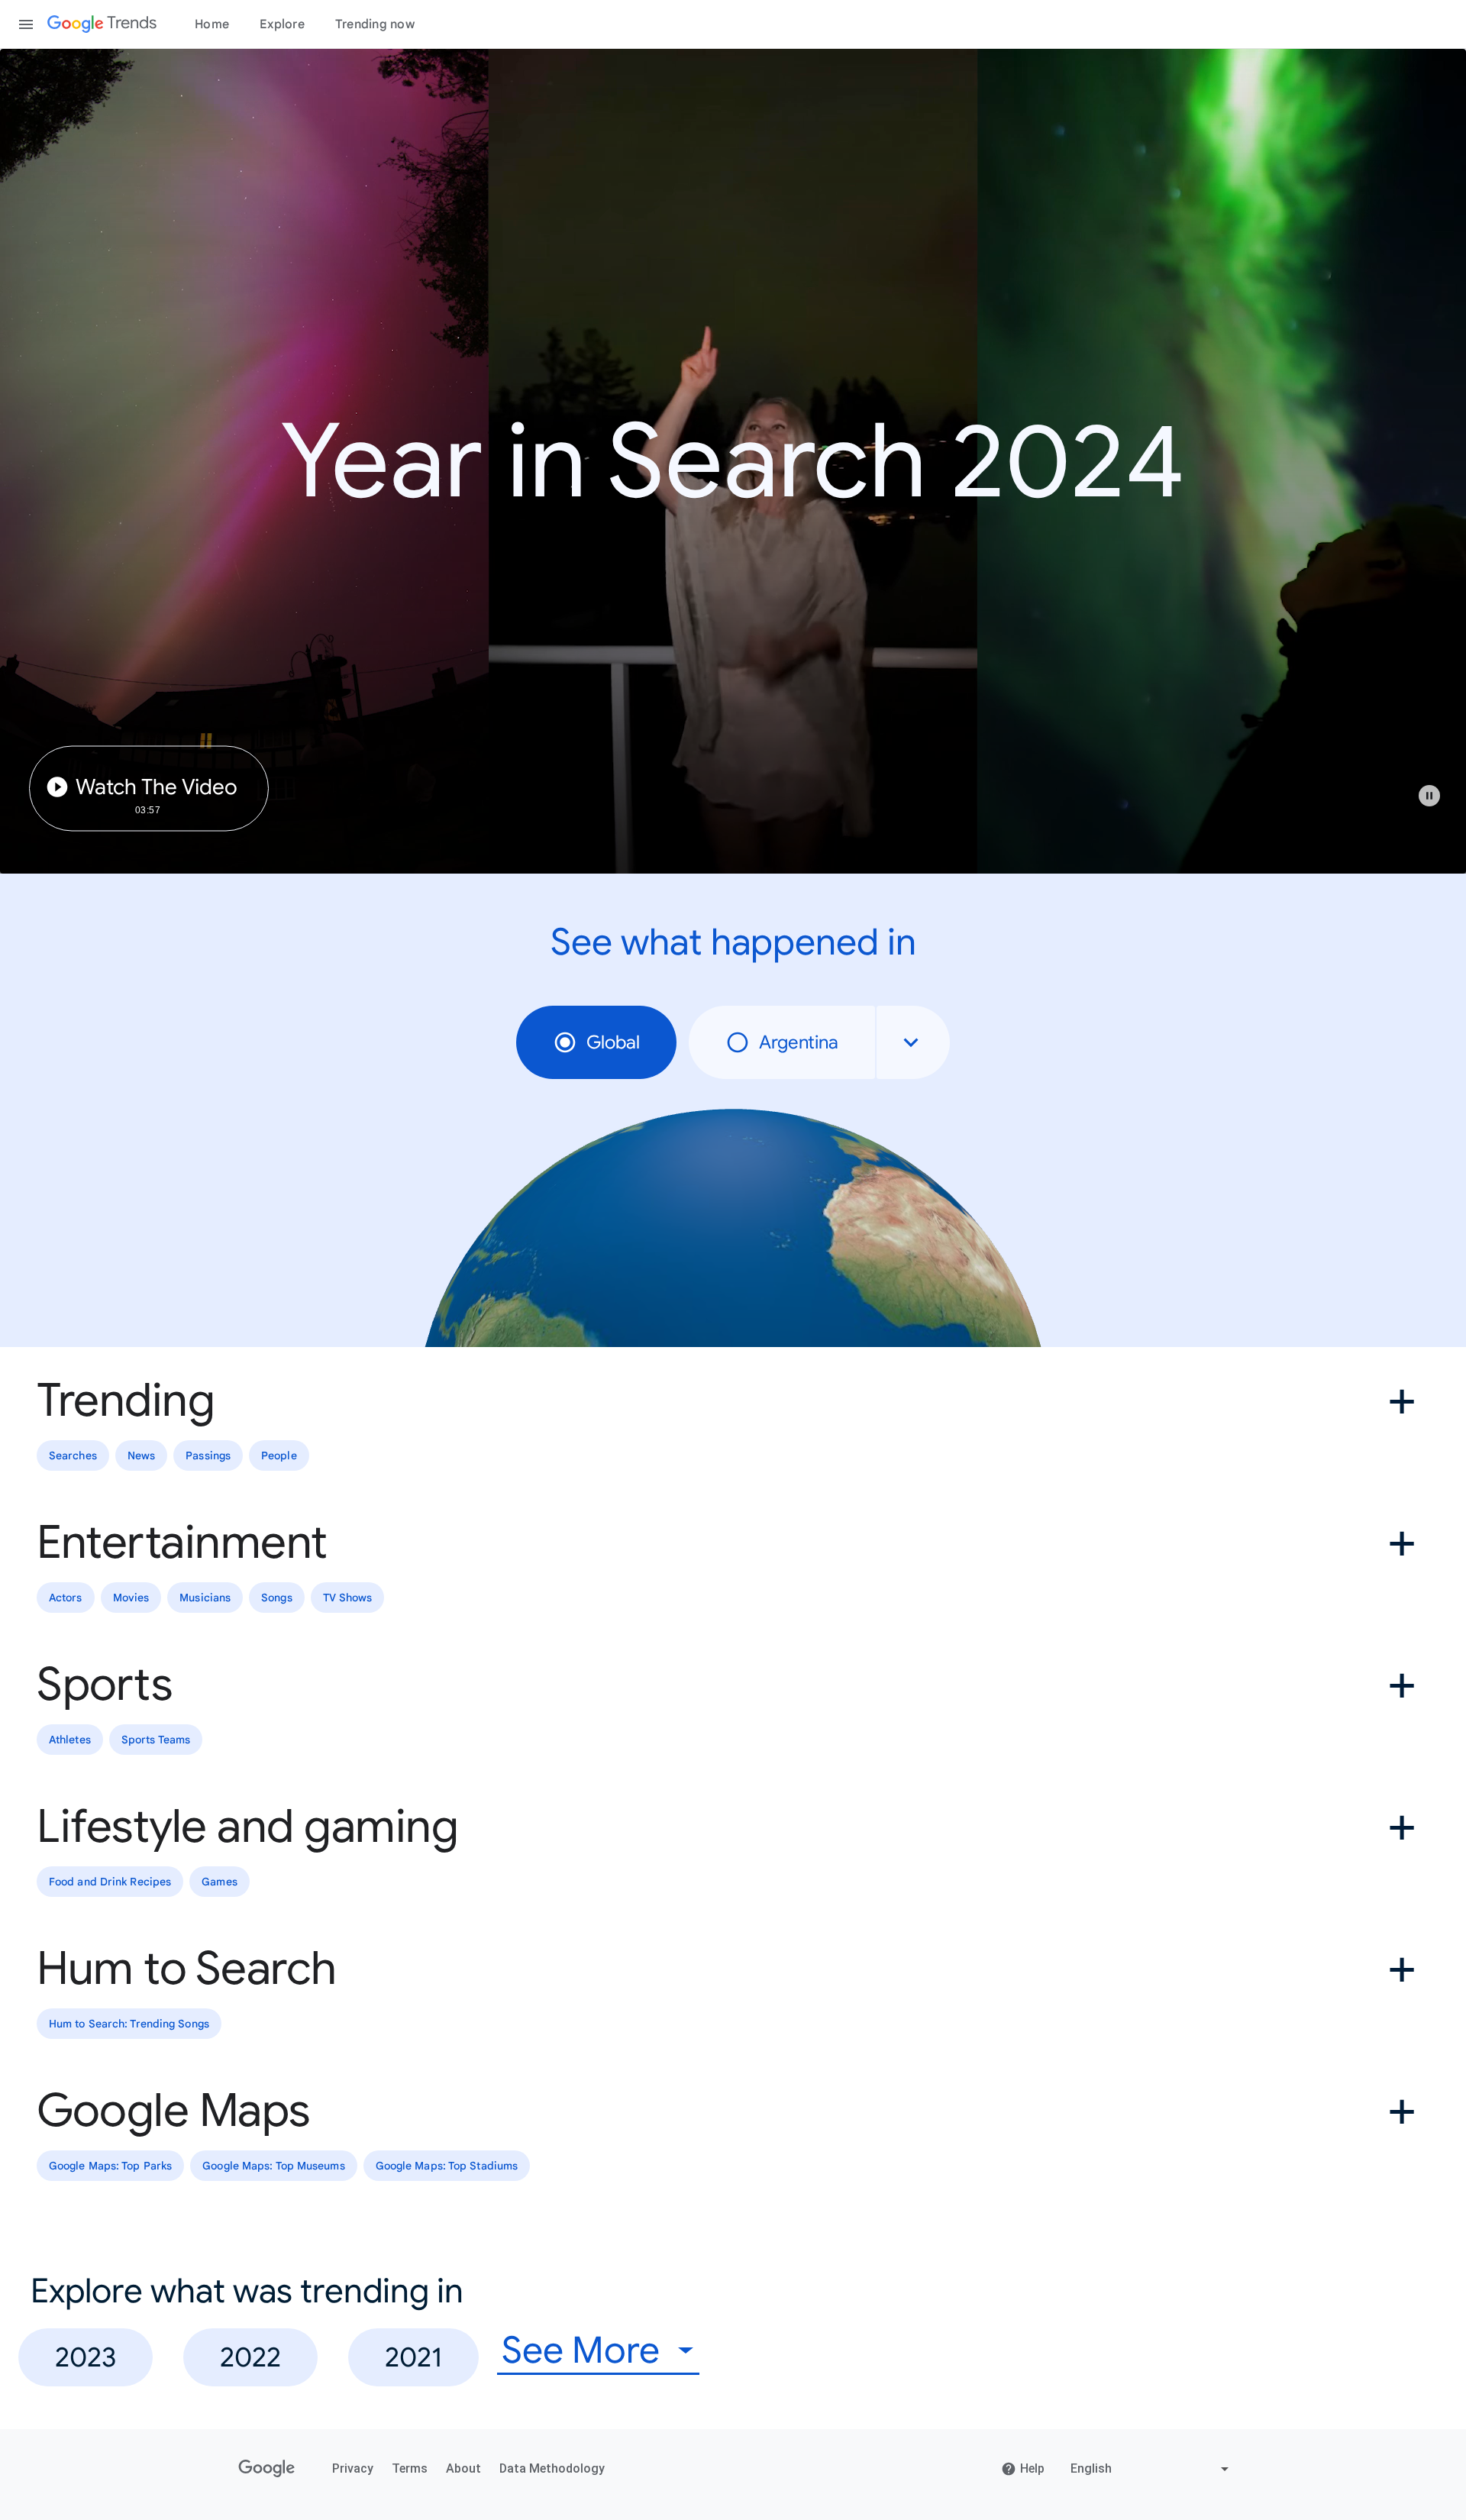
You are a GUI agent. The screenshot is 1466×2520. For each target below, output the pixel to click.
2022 (250, 2357)
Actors (66, 1598)
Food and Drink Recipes (110, 1882)
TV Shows (348, 1598)
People (279, 1455)
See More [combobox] (581, 2351)
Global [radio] (613, 1042)
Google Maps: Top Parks (110, 2166)
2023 (86, 2357)
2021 (413, 2357)
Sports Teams (156, 1740)
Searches (73, 1455)
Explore (282, 24)
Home (212, 24)
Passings (208, 1455)
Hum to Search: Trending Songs (129, 2024)
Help (1032, 2468)
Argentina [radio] (799, 1042)
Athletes (70, 1740)
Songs (277, 1598)
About (463, 2468)
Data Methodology (552, 2468)
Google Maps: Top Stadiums (447, 2166)
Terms (410, 2468)
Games (220, 1882)
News (141, 1455)
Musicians (205, 1598)
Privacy (353, 2468)
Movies (131, 1598)
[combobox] (913, 1042)
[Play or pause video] (1429, 796)
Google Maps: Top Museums (273, 2166)
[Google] (267, 2469)
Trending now (375, 24)
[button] (1437, 803)
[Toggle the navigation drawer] (26, 24)
